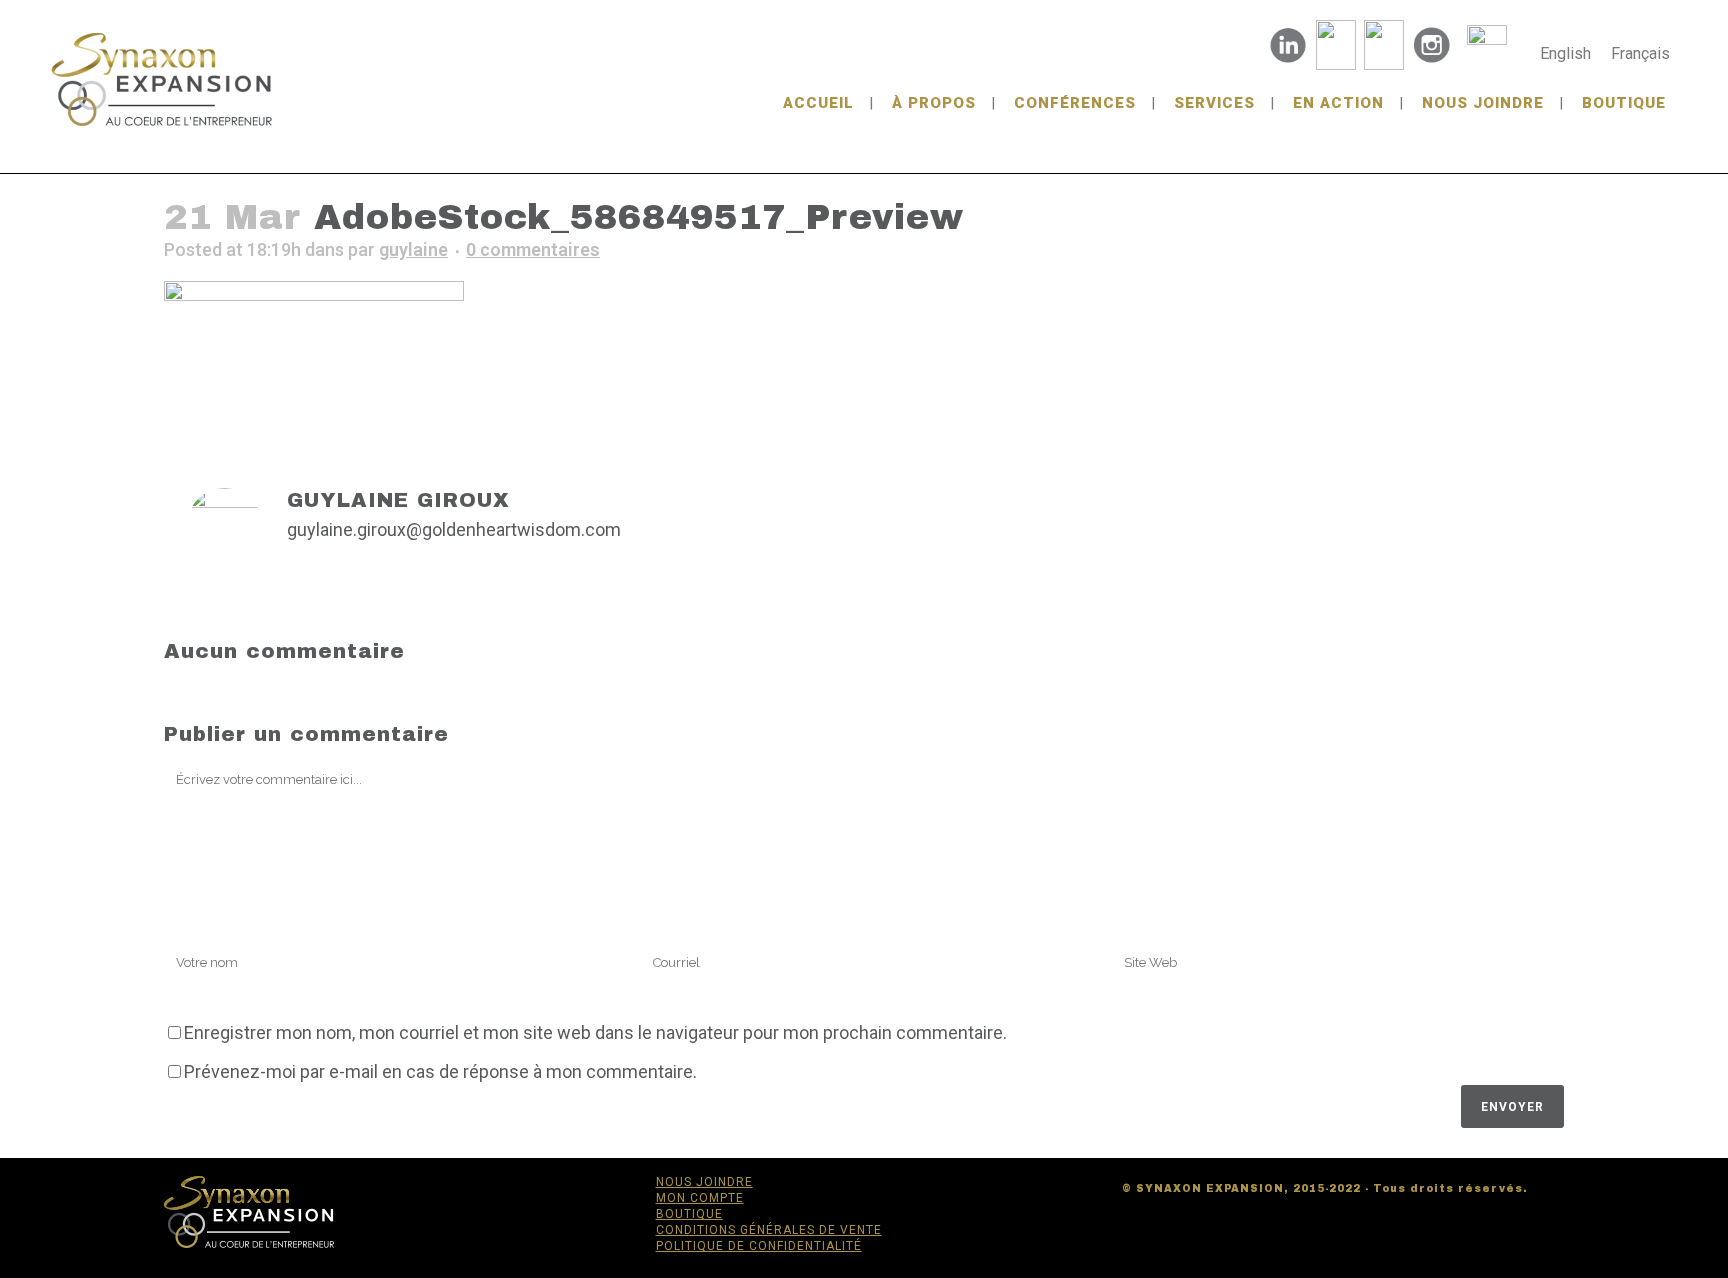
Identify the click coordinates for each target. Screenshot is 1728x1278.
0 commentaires (533, 249)
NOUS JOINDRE (704, 1182)
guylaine (413, 249)
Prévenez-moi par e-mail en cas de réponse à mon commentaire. (440, 1071)
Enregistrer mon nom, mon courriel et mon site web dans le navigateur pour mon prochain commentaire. (595, 1032)
